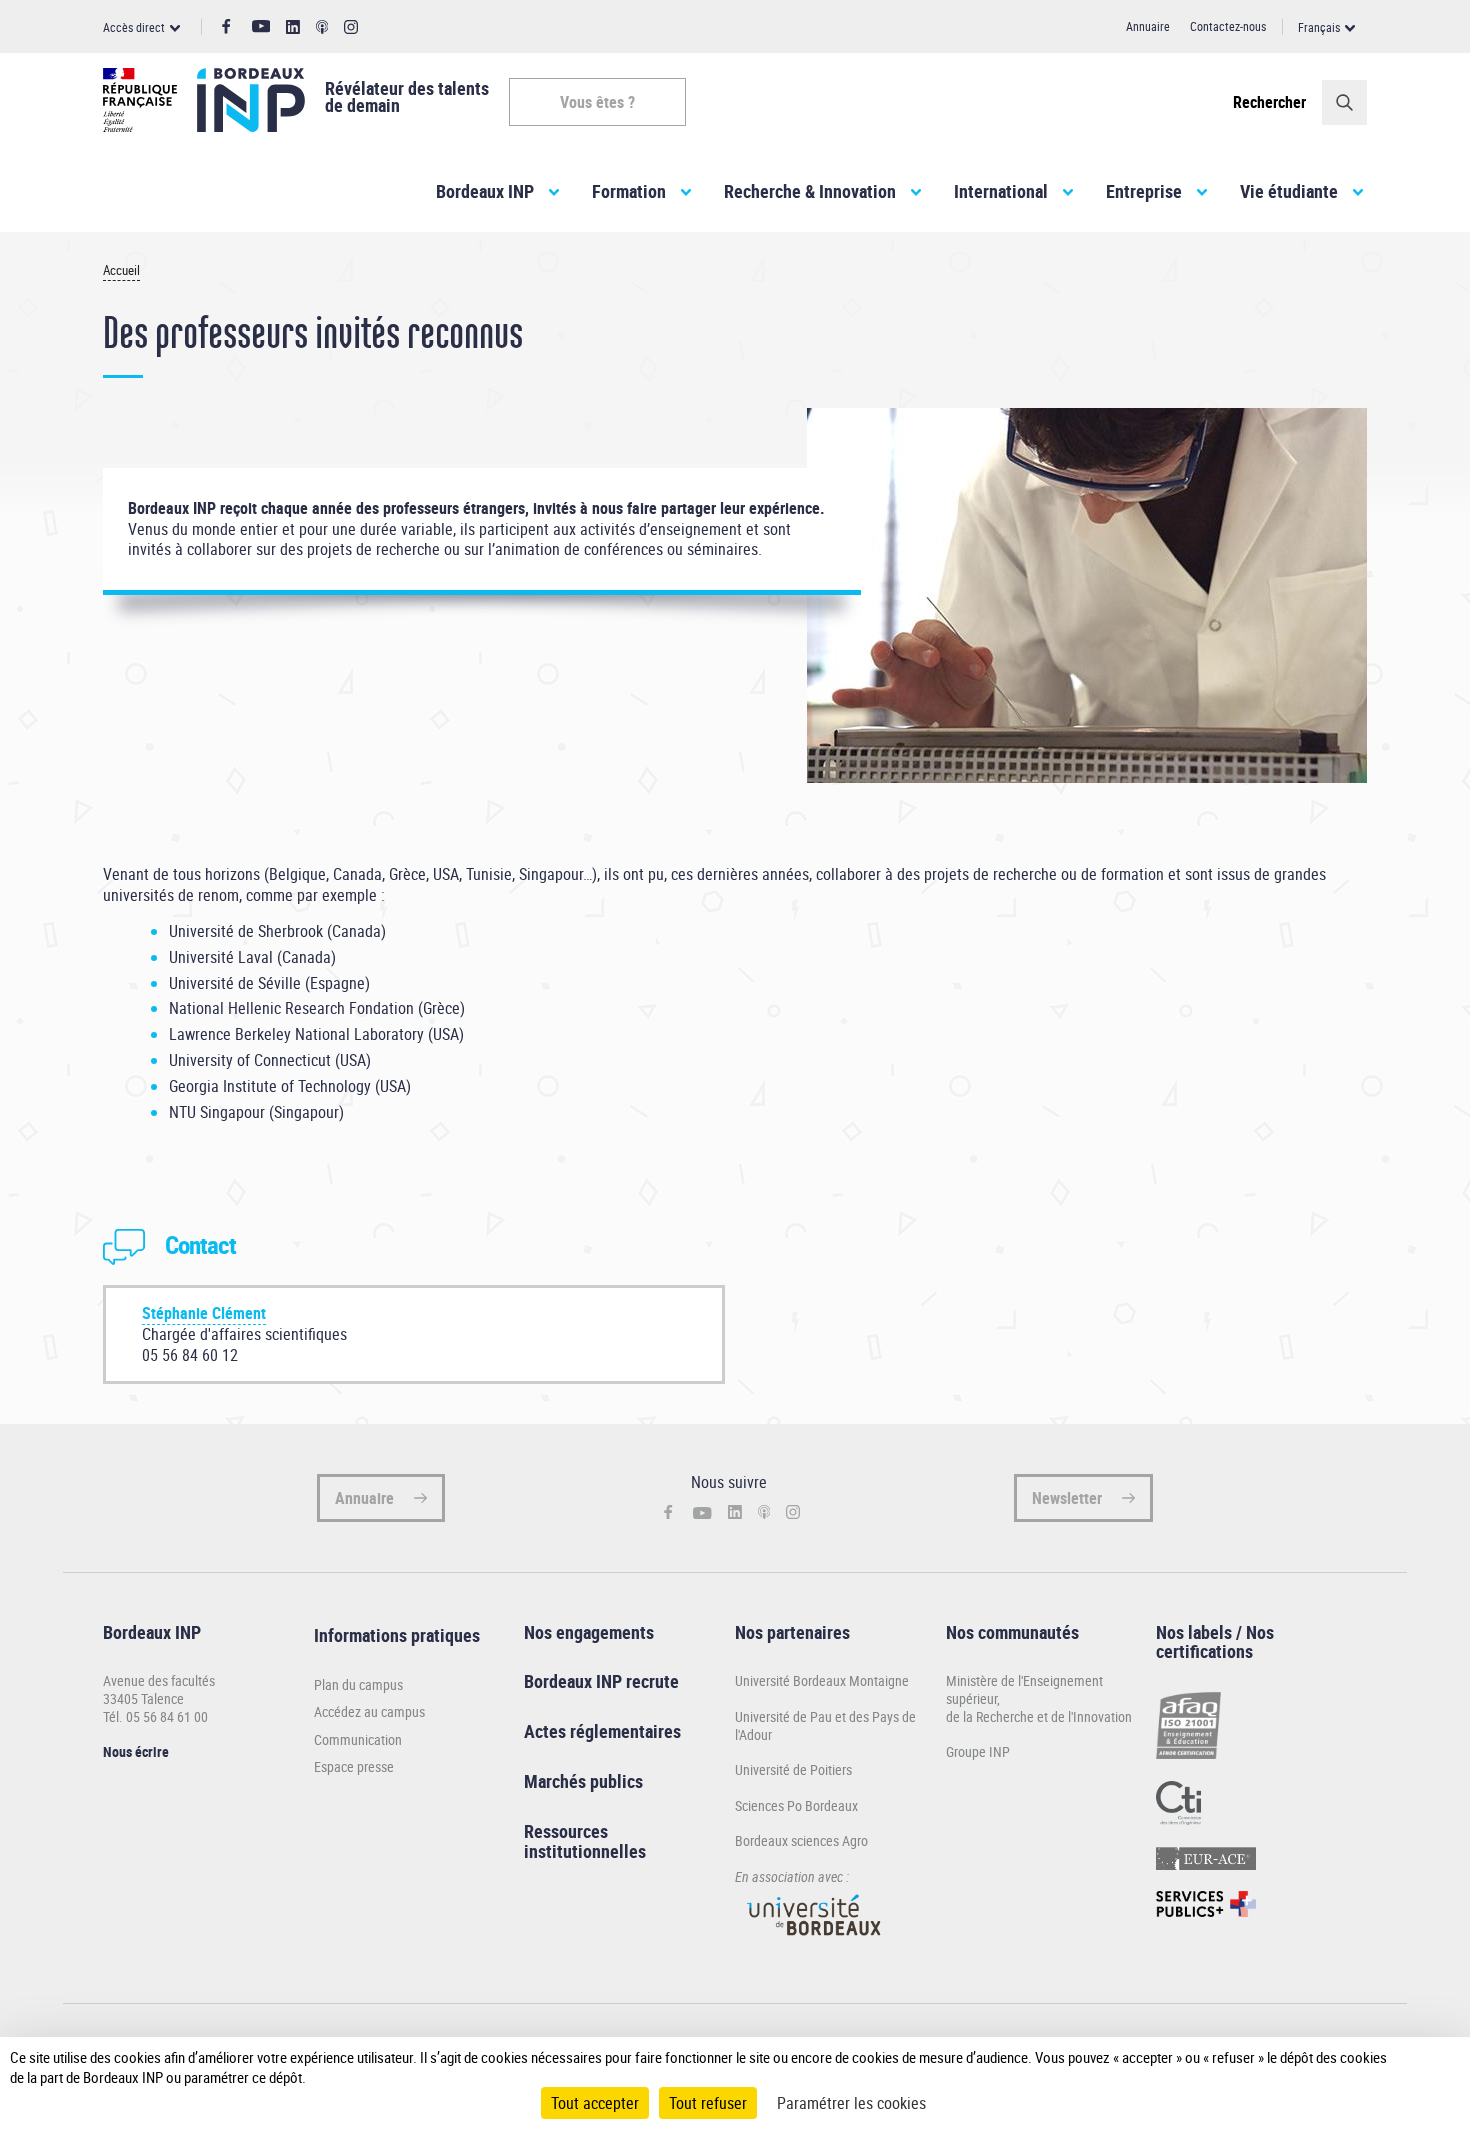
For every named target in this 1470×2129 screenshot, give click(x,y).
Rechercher (1269, 102)
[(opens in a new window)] (815, 1944)
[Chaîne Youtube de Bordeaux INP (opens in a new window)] (261, 26)
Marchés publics (583, 1781)
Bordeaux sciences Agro (801, 1840)
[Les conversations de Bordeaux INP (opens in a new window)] (322, 27)
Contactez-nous (1228, 26)
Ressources (566, 1831)
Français (1319, 27)
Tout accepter (595, 2103)
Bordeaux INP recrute (601, 1681)
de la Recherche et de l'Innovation (1039, 1716)
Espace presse (354, 1767)
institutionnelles (585, 1851)
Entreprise (1144, 191)
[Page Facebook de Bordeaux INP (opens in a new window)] (226, 27)
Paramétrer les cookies (851, 2103)
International (1001, 191)
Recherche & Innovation (810, 191)
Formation (629, 191)
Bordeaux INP (485, 191)
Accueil (121, 270)
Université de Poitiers (793, 1769)
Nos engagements (589, 1632)
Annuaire (1148, 26)
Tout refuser (708, 2103)
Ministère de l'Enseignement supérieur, (1024, 1689)
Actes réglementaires (602, 1731)
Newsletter (1067, 1498)
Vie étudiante (1289, 191)
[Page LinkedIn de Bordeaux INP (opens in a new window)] (293, 27)
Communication (358, 1740)
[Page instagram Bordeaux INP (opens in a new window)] (351, 27)
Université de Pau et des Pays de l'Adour (825, 1725)
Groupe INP (978, 1751)
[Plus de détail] (1414, 2067)
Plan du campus (358, 1685)
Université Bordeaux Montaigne (822, 1680)
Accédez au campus (369, 1712)
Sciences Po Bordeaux (796, 1805)
